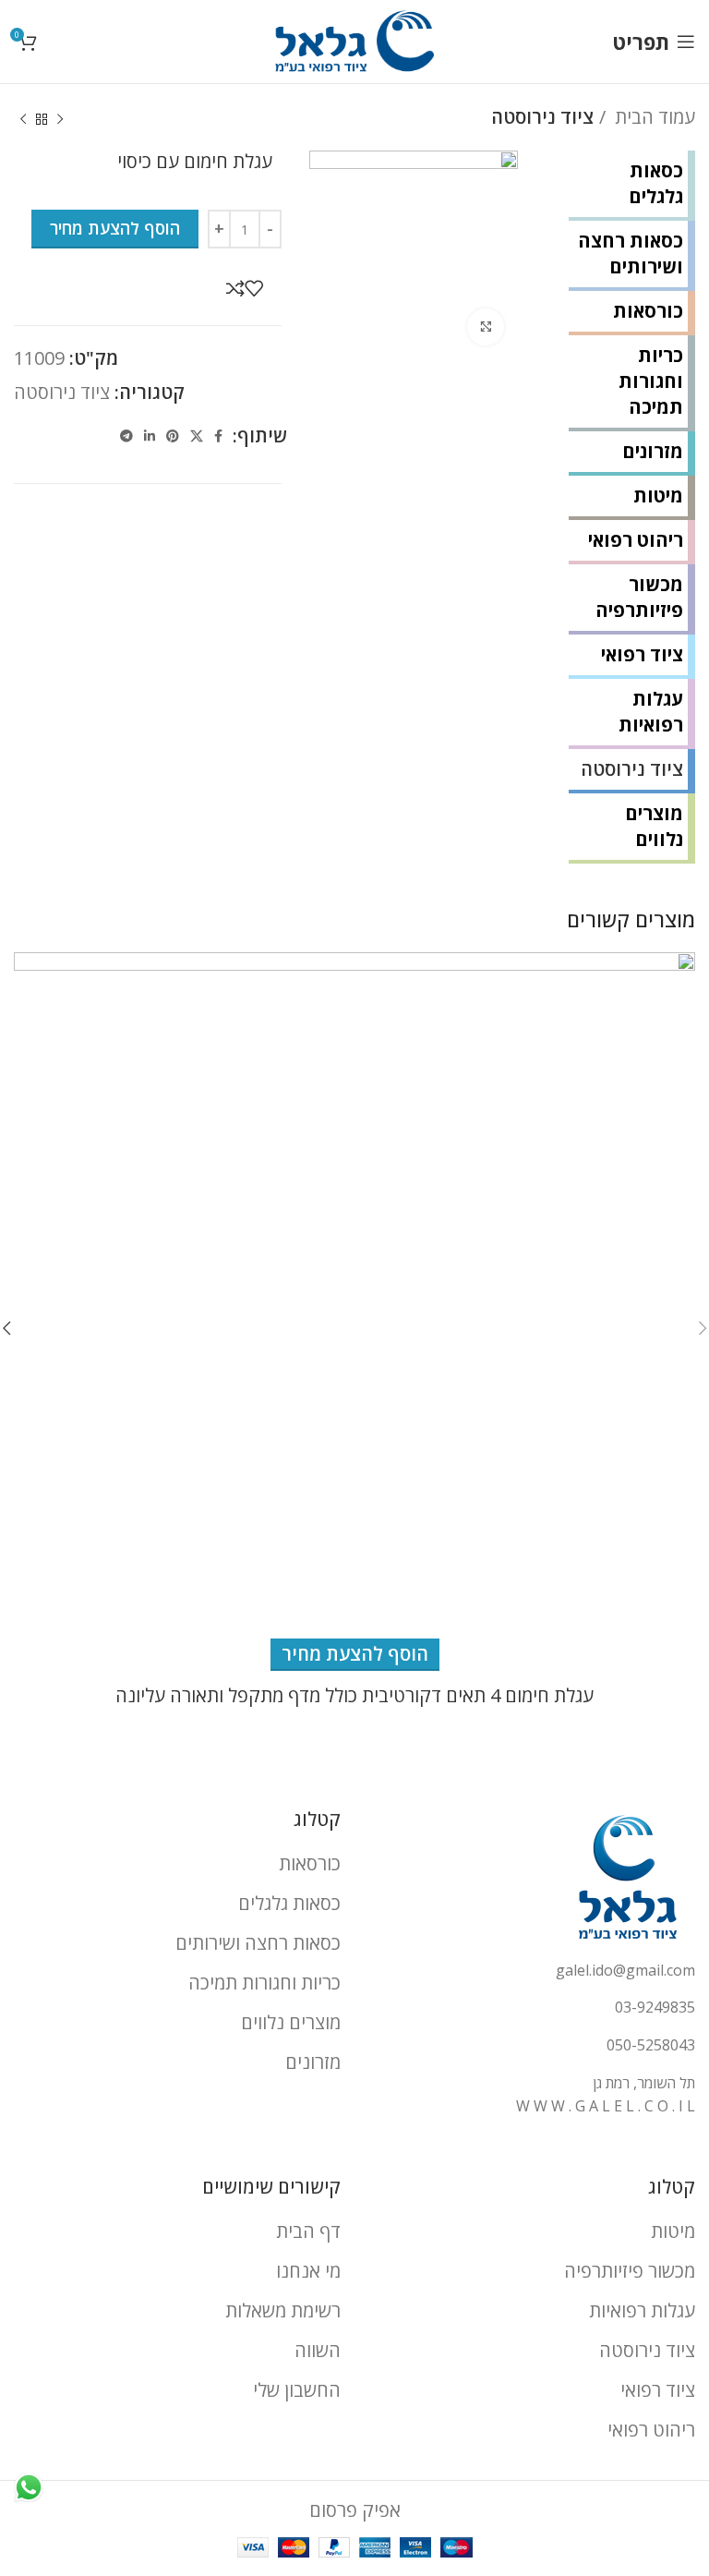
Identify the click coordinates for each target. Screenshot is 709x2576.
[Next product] (23, 120)
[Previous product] (60, 120)
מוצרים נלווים (654, 826)
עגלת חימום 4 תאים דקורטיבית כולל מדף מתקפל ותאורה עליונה (354, 1695)
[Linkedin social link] (150, 436)
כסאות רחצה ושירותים (631, 254)
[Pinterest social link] (173, 436)
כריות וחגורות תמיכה (651, 381)
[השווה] (235, 288)
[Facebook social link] (218, 436)
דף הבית (308, 2231)
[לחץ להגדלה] (486, 327)
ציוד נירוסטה (542, 117)
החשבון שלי (297, 2390)
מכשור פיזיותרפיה (639, 597)
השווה (318, 2350)
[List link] (532, 1971)
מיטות (658, 496)
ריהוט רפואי (636, 540)
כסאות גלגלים (656, 183)
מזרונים (653, 451)
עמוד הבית (653, 117)
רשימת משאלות (283, 2310)
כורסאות (648, 311)
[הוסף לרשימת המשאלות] (254, 288)
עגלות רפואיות (651, 712)
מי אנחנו (308, 2271)
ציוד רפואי (642, 654)
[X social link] (197, 436)
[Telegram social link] (126, 436)
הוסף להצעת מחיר (115, 228)
